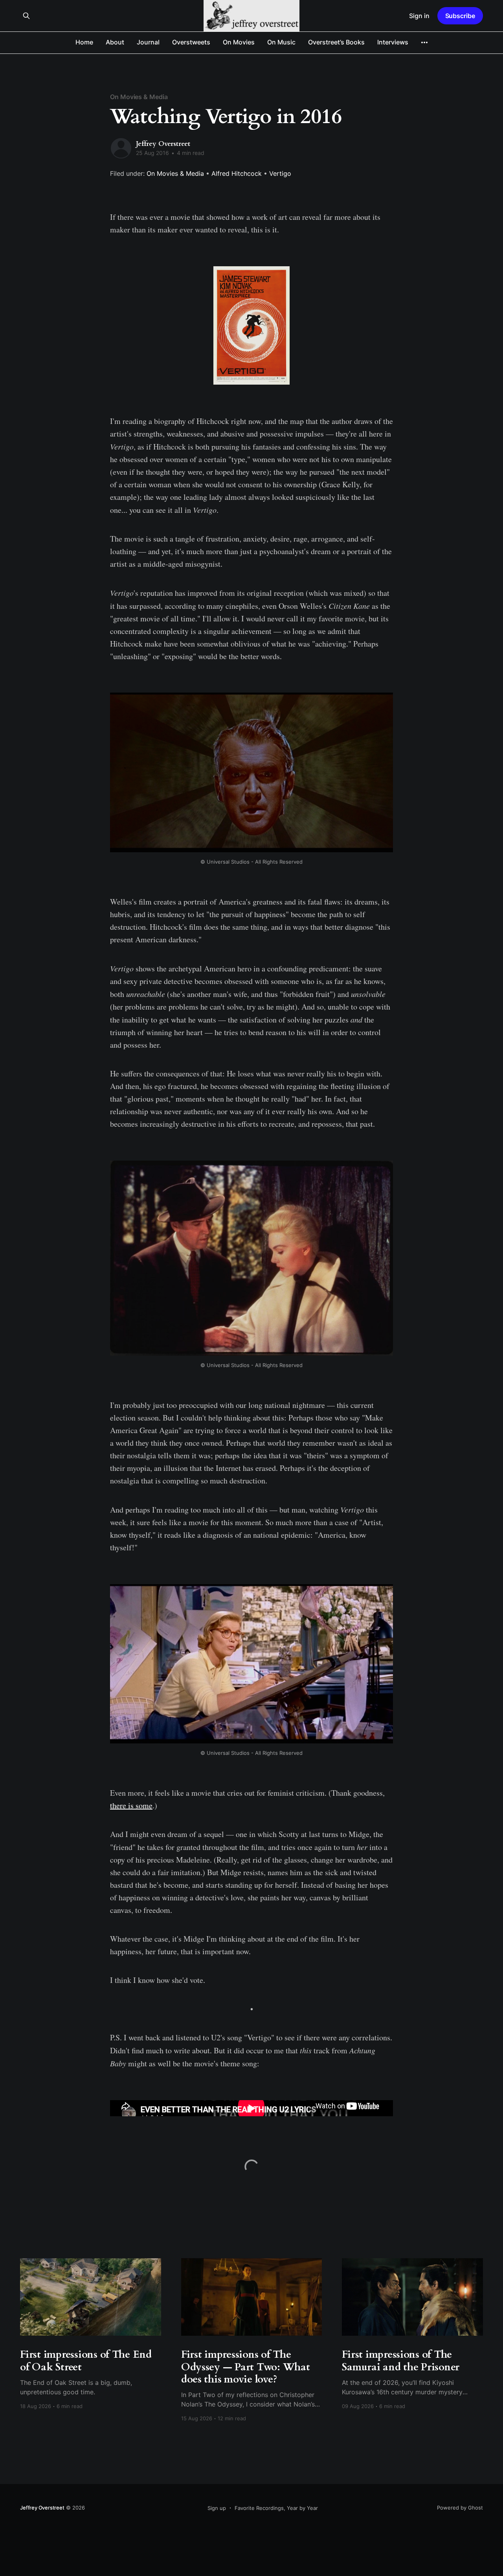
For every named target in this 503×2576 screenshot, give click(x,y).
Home (84, 42)
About (115, 42)
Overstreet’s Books (336, 42)
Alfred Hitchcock (237, 173)
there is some (131, 1805)
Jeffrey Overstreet (163, 144)
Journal (148, 42)
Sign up (217, 2508)
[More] (424, 42)
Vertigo (280, 173)
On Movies (239, 42)
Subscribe (460, 16)
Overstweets (191, 42)
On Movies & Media (139, 97)
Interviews (393, 42)
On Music (281, 42)
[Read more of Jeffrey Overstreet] (121, 148)
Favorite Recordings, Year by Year (276, 2508)
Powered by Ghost (460, 2508)
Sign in (419, 16)
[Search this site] (26, 16)
